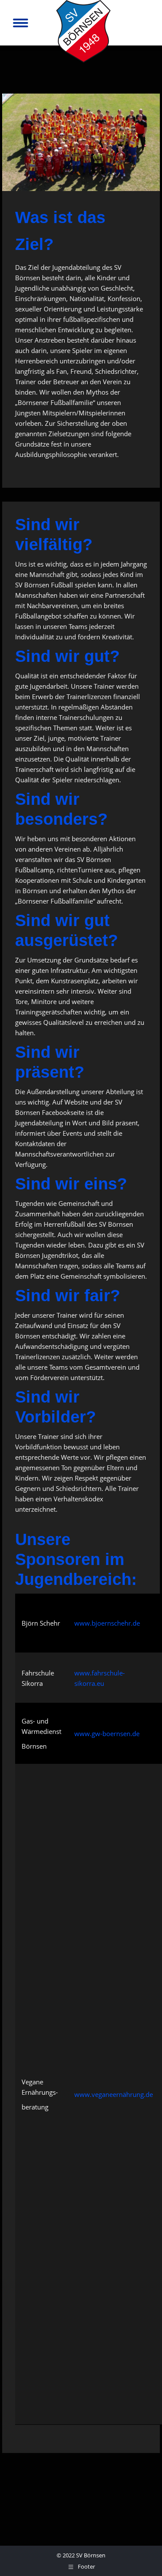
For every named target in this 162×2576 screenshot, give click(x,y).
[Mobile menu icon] (21, 23)
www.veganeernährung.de (114, 2094)
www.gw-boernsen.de (107, 1734)
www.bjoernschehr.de (107, 1623)
